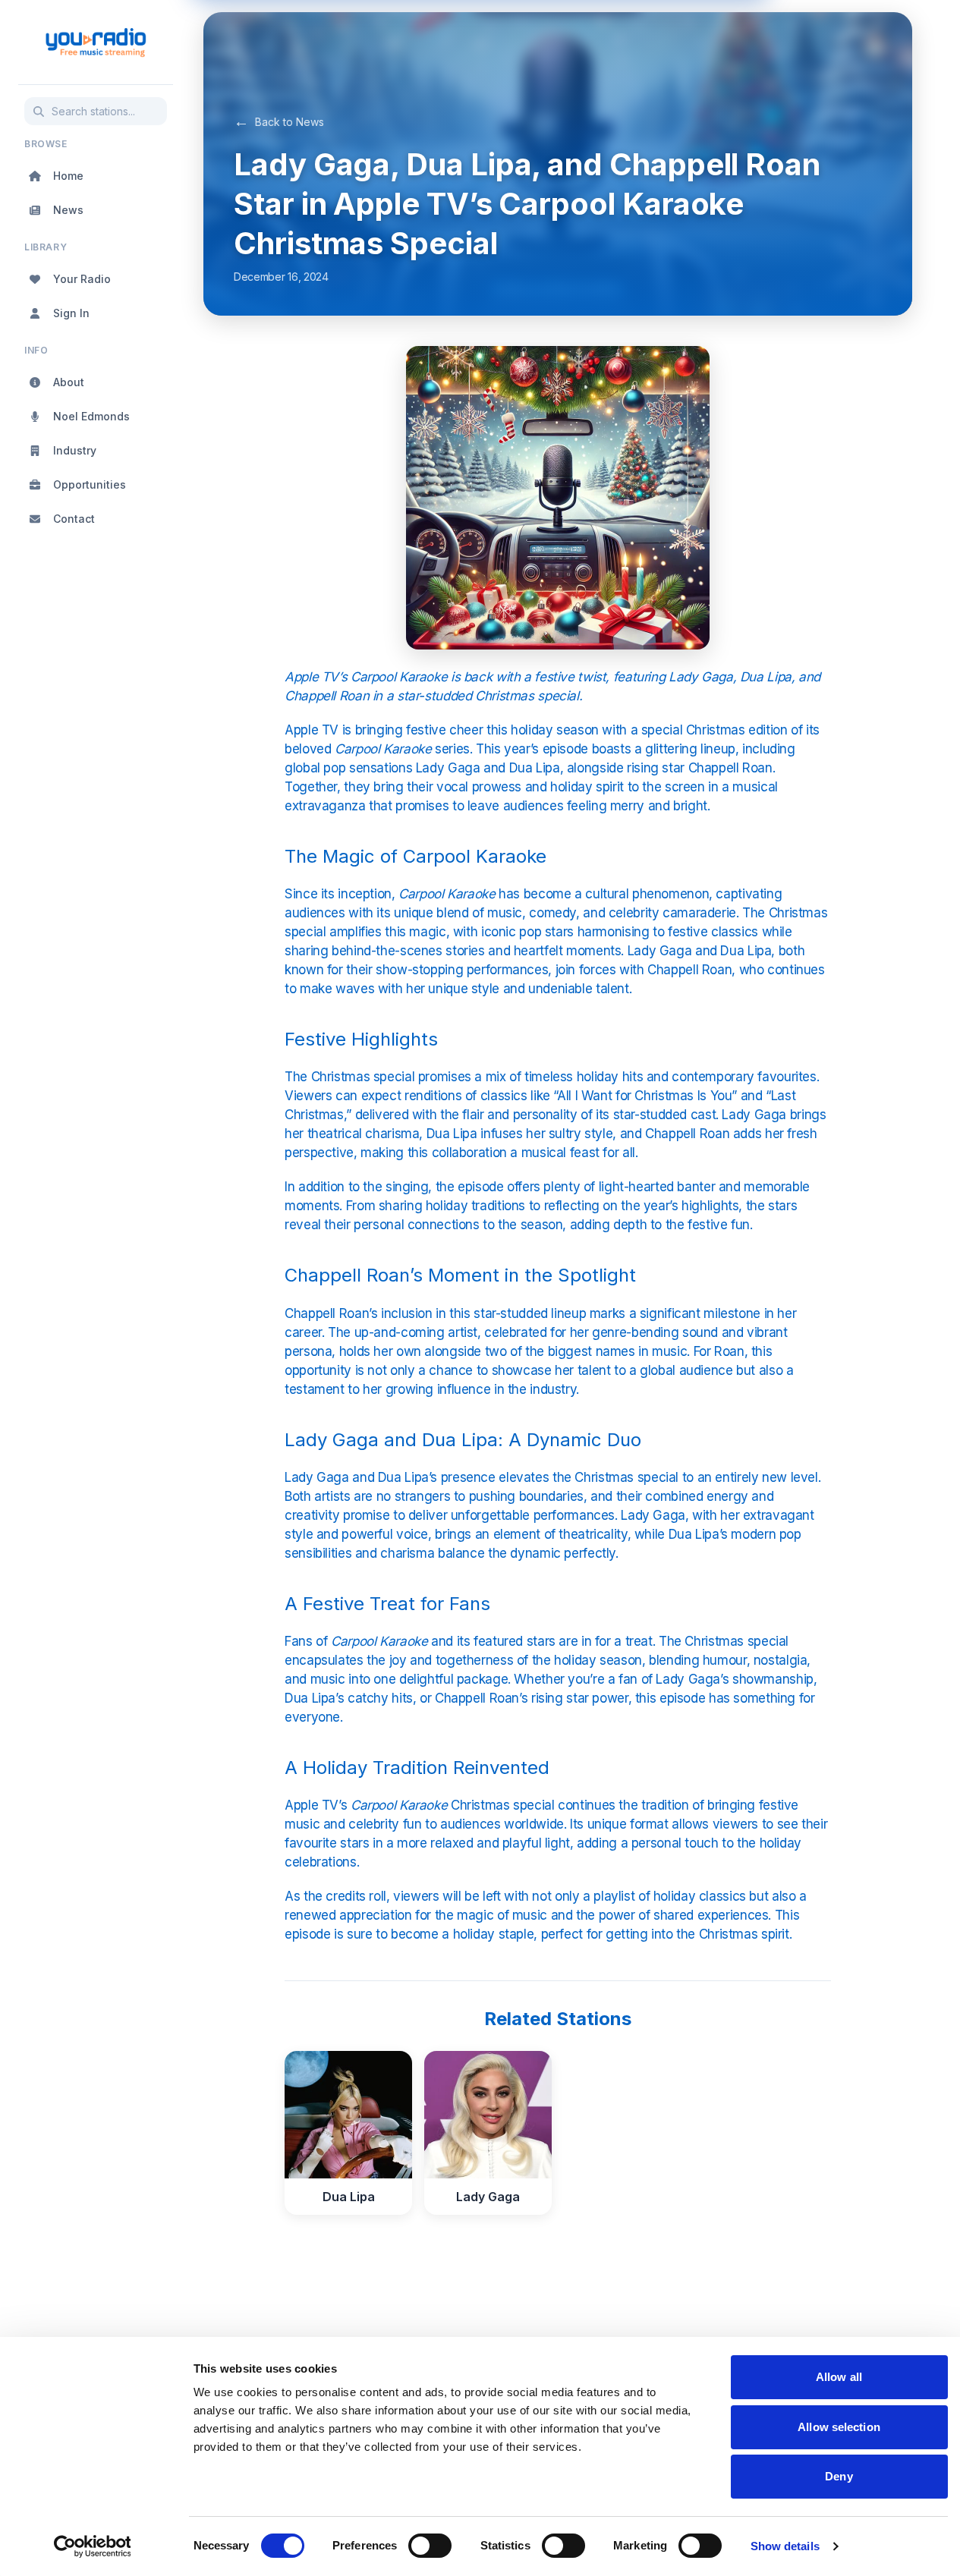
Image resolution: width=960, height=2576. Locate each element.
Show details (785, 2546)
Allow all (839, 2377)
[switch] (430, 2546)
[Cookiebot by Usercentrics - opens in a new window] (92, 2546)
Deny (839, 2476)
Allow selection (839, 2427)
